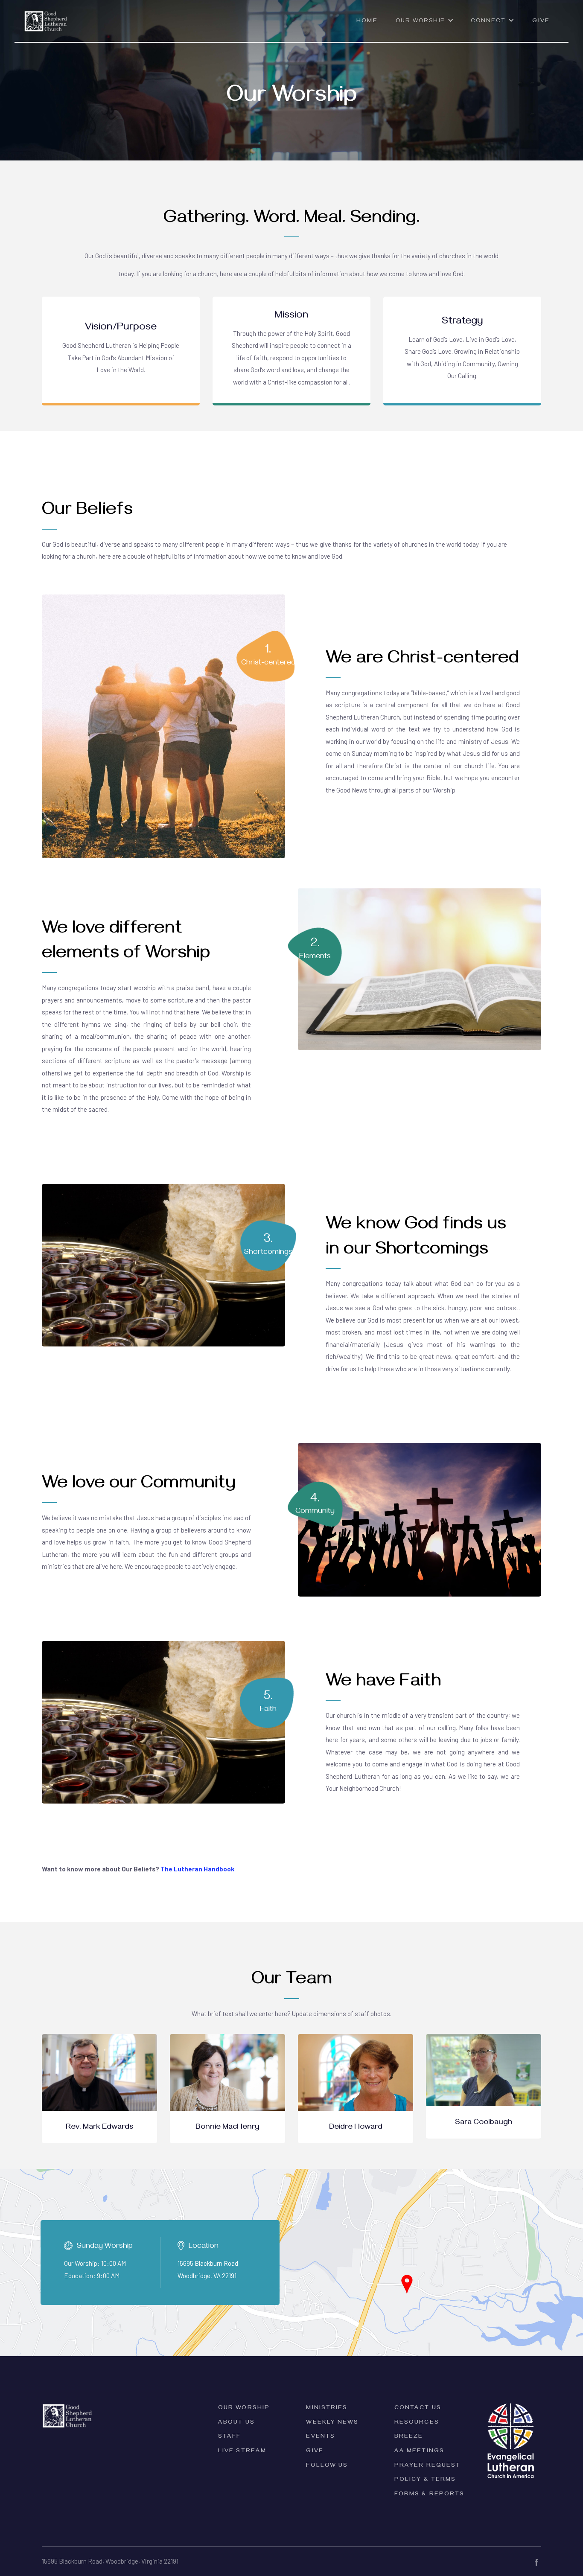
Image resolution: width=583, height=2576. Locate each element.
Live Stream (242, 2452)
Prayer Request (427, 2466)
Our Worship (244, 2408)
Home (367, 22)
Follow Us (327, 2466)
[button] (425, 25)
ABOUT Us (236, 2423)
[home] (46, 16)
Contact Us (418, 2408)
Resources (417, 2423)
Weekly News (332, 2423)
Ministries (327, 2408)
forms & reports (430, 2495)
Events (321, 2437)
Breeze (409, 2437)
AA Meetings (419, 2452)
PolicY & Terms (425, 2480)
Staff (230, 2437)
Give (541, 22)
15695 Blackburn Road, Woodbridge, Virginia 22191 (110, 2561)
